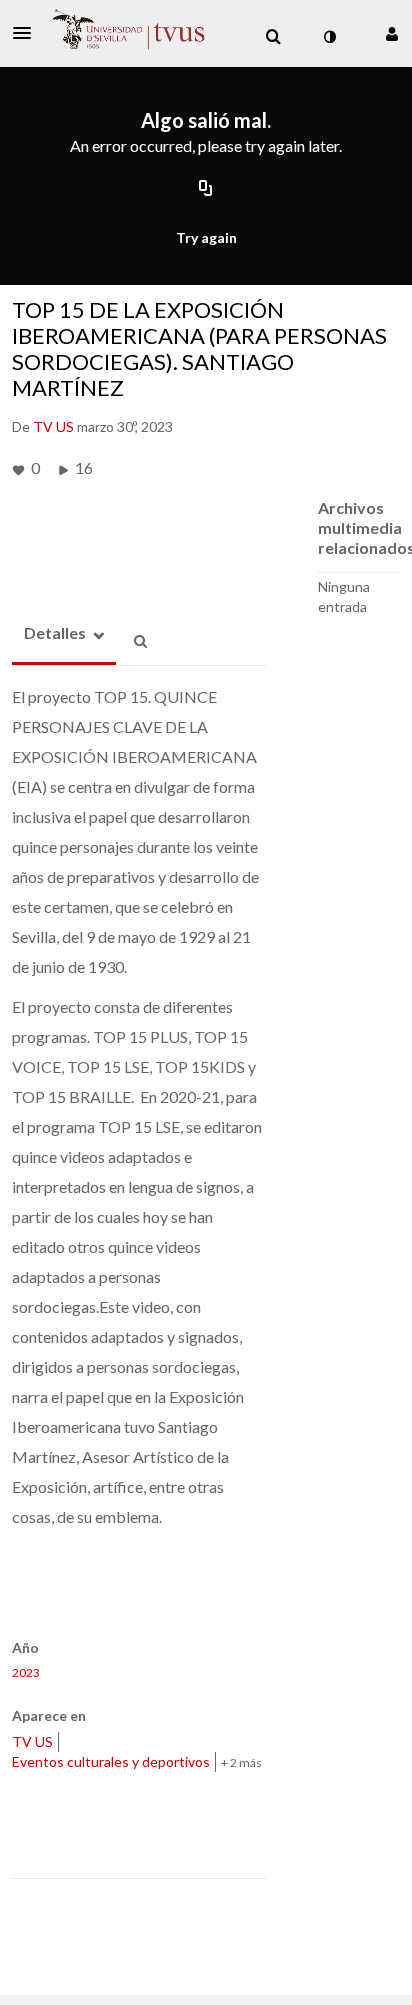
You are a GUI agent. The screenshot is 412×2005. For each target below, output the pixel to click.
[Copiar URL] (206, 189)
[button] (28, 33)
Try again (206, 237)
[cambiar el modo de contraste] (329, 37)
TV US (32, 1741)
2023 (26, 1673)
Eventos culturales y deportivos (111, 1761)
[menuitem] (273, 37)
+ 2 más (241, 1762)
